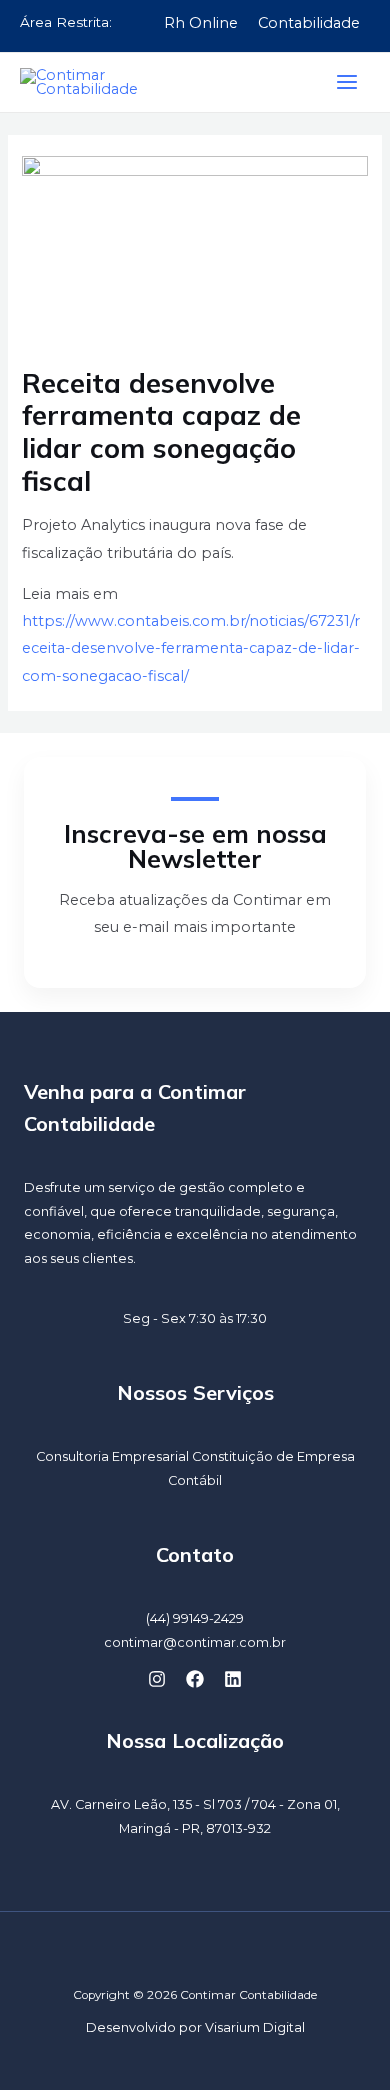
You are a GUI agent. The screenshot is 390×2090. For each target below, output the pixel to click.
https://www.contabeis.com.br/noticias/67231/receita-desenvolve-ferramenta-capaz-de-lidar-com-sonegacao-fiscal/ (191, 648)
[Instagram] (157, 1679)
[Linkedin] (233, 1679)
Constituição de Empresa (273, 1456)
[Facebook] (195, 1679)
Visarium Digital (255, 2027)
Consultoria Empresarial (112, 1456)
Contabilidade (309, 23)
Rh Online (201, 23)
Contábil (195, 1480)
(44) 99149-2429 (195, 1618)
